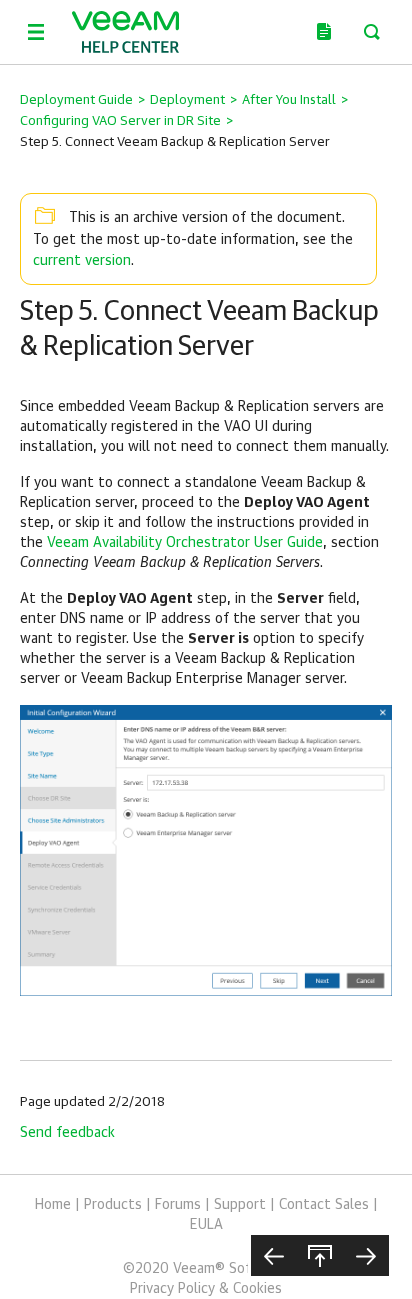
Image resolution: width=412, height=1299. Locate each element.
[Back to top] (320, 1255)
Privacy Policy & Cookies (206, 1289)
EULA (206, 1225)
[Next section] (366, 1255)
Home (53, 1205)
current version (82, 261)
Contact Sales (324, 1205)
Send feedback (67, 1133)
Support (240, 1205)
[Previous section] (274, 1255)
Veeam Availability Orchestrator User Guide (185, 543)
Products (113, 1205)
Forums (178, 1205)
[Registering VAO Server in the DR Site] (206, 850)
